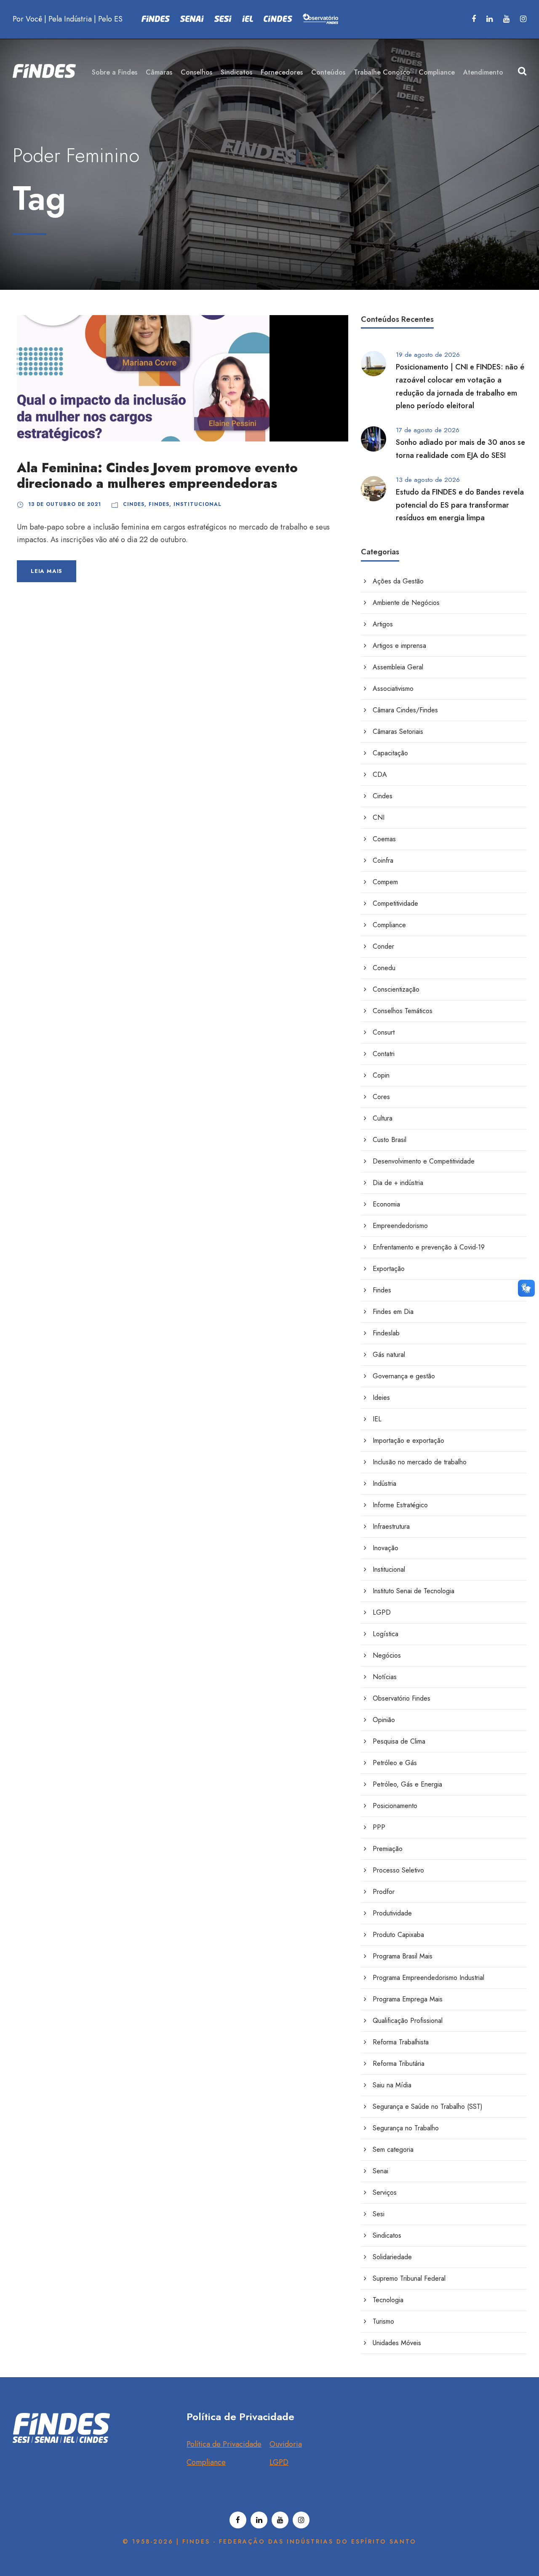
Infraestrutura (391, 1526)
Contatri (384, 1054)
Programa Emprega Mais (408, 1999)
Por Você (27, 19)
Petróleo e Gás (395, 1763)
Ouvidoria (286, 2444)
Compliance (437, 72)
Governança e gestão (404, 1376)
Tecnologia (388, 2300)
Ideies (381, 1398)
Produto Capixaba (398, 1935)
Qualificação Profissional (408, 2021)
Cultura (383, 1118)
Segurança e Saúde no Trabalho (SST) (428, 2107)
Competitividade (395, 903)
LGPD (382, 1612)
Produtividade (392, 1913)
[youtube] (506, 19)
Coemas (384, 839)
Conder (383, 946)
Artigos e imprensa (399, 646)
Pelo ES (110, 19)
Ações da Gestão (398, 581)
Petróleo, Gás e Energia (407, 1784)
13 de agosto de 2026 (428, 480)
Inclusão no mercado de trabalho (420, 1462)
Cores (381, 1097)
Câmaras (159, 72)
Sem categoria (393, 2149)
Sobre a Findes (115, 72)
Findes (159, 504)
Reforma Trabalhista (401, 2042)
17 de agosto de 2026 (428, 430)
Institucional (197, 504)
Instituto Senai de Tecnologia (414, 1591)
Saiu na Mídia (392, 2085)
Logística (386, 1634)
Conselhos (196, 72)
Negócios (387, 1655)
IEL (377, 1419)
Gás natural (389, 1355)
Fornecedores (282, 72)
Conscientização (396, 989)
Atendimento (483, 72)
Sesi (379, 2214)
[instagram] (523, 19)
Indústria (384, 1483)
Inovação (386, 1548)
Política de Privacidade (224, 2444)
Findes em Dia (393, 1312)
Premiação (388, 1849)
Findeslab (386, 1333)
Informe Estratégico (400, 1505)
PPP (379, 1827)
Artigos (383, 624)
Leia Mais (47, 571)
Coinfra (383, 860)
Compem (385, 882)
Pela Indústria (70, 19)
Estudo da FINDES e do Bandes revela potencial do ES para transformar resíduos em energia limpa (460, 505)
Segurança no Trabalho (406, 2128)
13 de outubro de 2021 (65, 504)
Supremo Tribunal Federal (409, 2278)
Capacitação (390, 753)
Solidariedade (392, 2257)
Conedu (384, 968)
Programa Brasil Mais (403, 1956)
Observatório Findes (402, 1698)
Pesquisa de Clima (399, 1741)
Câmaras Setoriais (398, 732)
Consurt (384, 1032)
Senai (380, 2171)
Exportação (389, 1269)
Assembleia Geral (398, 667)
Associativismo (393, 689)
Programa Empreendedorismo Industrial (428, 1978)
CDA (380, 774)
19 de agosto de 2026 (428, 355)
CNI (379, 817)
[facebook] (474, 19)
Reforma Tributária (399, 2064)
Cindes (134, 504)
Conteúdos (328, 72)
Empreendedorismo (400, 1226)
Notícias (385, 1677)
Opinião (384, 1720)
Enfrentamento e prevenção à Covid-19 (429, 1247)
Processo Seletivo (398, 1870)
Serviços (385, 2192)
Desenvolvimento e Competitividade (424, 1161)
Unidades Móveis (397, 2343)
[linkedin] (490, 19)
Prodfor (384, 1892)
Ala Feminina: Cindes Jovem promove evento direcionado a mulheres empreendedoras (157, 476)
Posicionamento (395, 1806)
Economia (386, 1204)
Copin (381, 1075)
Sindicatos (236, 72)
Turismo (383, 2321)
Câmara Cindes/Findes (405, 710)
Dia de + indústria (398, 1183)
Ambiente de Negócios (406, 603)
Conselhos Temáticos (403, 1011)
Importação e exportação (408, 1440)
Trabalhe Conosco (382, 72)
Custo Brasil (390, 1140)
